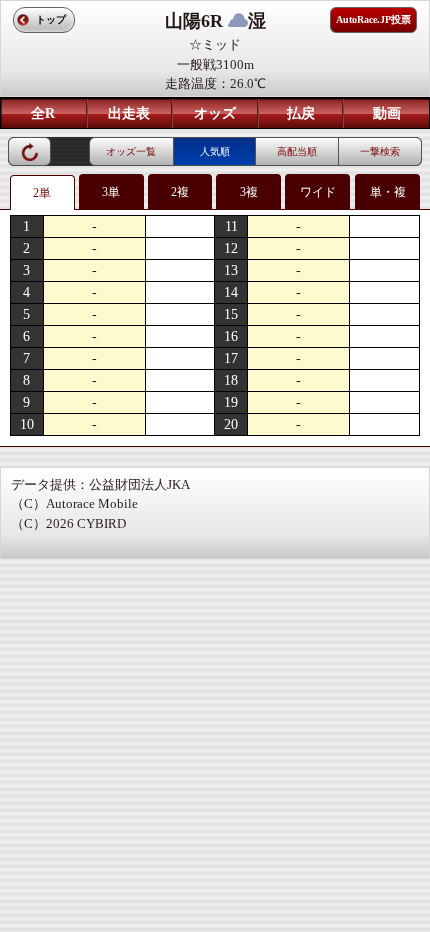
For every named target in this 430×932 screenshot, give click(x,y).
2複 (180, 192)
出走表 (129, 113)
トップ (51, 19)
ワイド (318, 192)
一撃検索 (380, 151)
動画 (387, 113)
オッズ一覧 (131, 151)
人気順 (215, 151)
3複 (249, 192)
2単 (42, 193)
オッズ (215, 113)
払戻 (301, 113)
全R (43, 113)
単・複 (388, 192)
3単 (111, 192)
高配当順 (297, 151)
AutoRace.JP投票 (373, 19)
